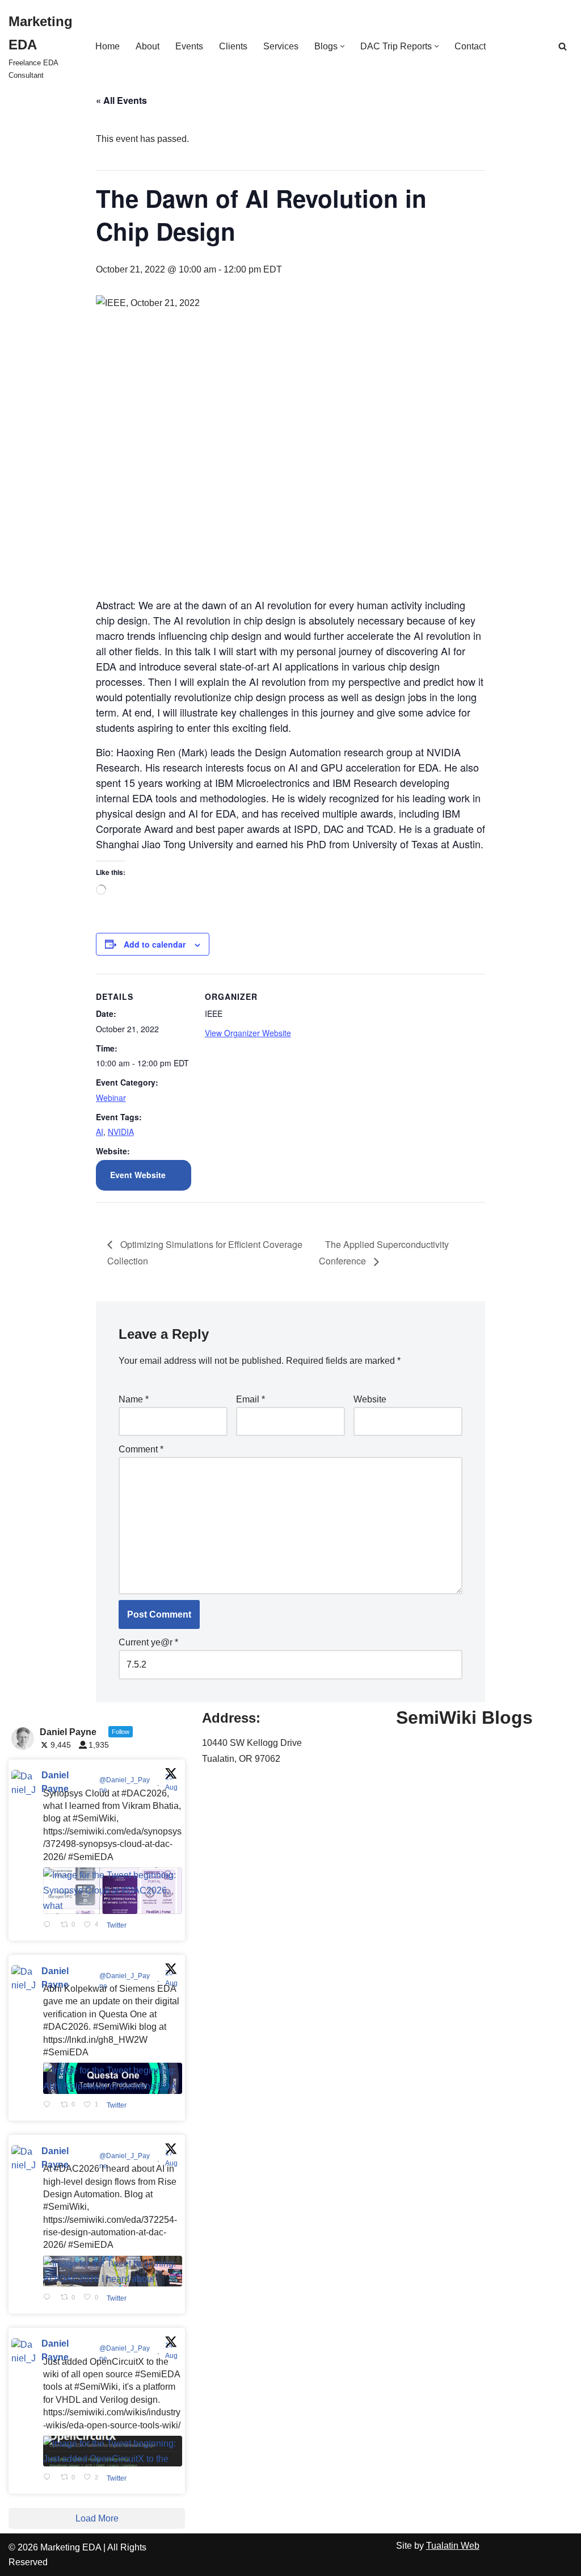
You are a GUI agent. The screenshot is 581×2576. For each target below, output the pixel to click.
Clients (233, 46)
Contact (470, 46)
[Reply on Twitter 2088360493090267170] (49, 2478)
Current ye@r (148, 1642)
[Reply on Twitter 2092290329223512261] (49, 1925)
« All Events (121, 100)
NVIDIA (121, 1132)
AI (100, 1132)
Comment (141, 1449)
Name (134, 1399)
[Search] (563, 46)
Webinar (111, 1098)
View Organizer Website (248, 1033)
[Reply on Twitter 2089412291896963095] (49, 2298)
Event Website (138, 1175)
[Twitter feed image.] (113, 1891)
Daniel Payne (55, 1782)
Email (250, 1399)
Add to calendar (155, 944)
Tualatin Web (453, 2546)
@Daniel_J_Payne (125, 1785)
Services (281, 46)
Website (370, 1399)
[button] (342, 46)
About (148, 46)
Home (108, 46)
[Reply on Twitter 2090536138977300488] (49, 2105)
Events (189, 46)
